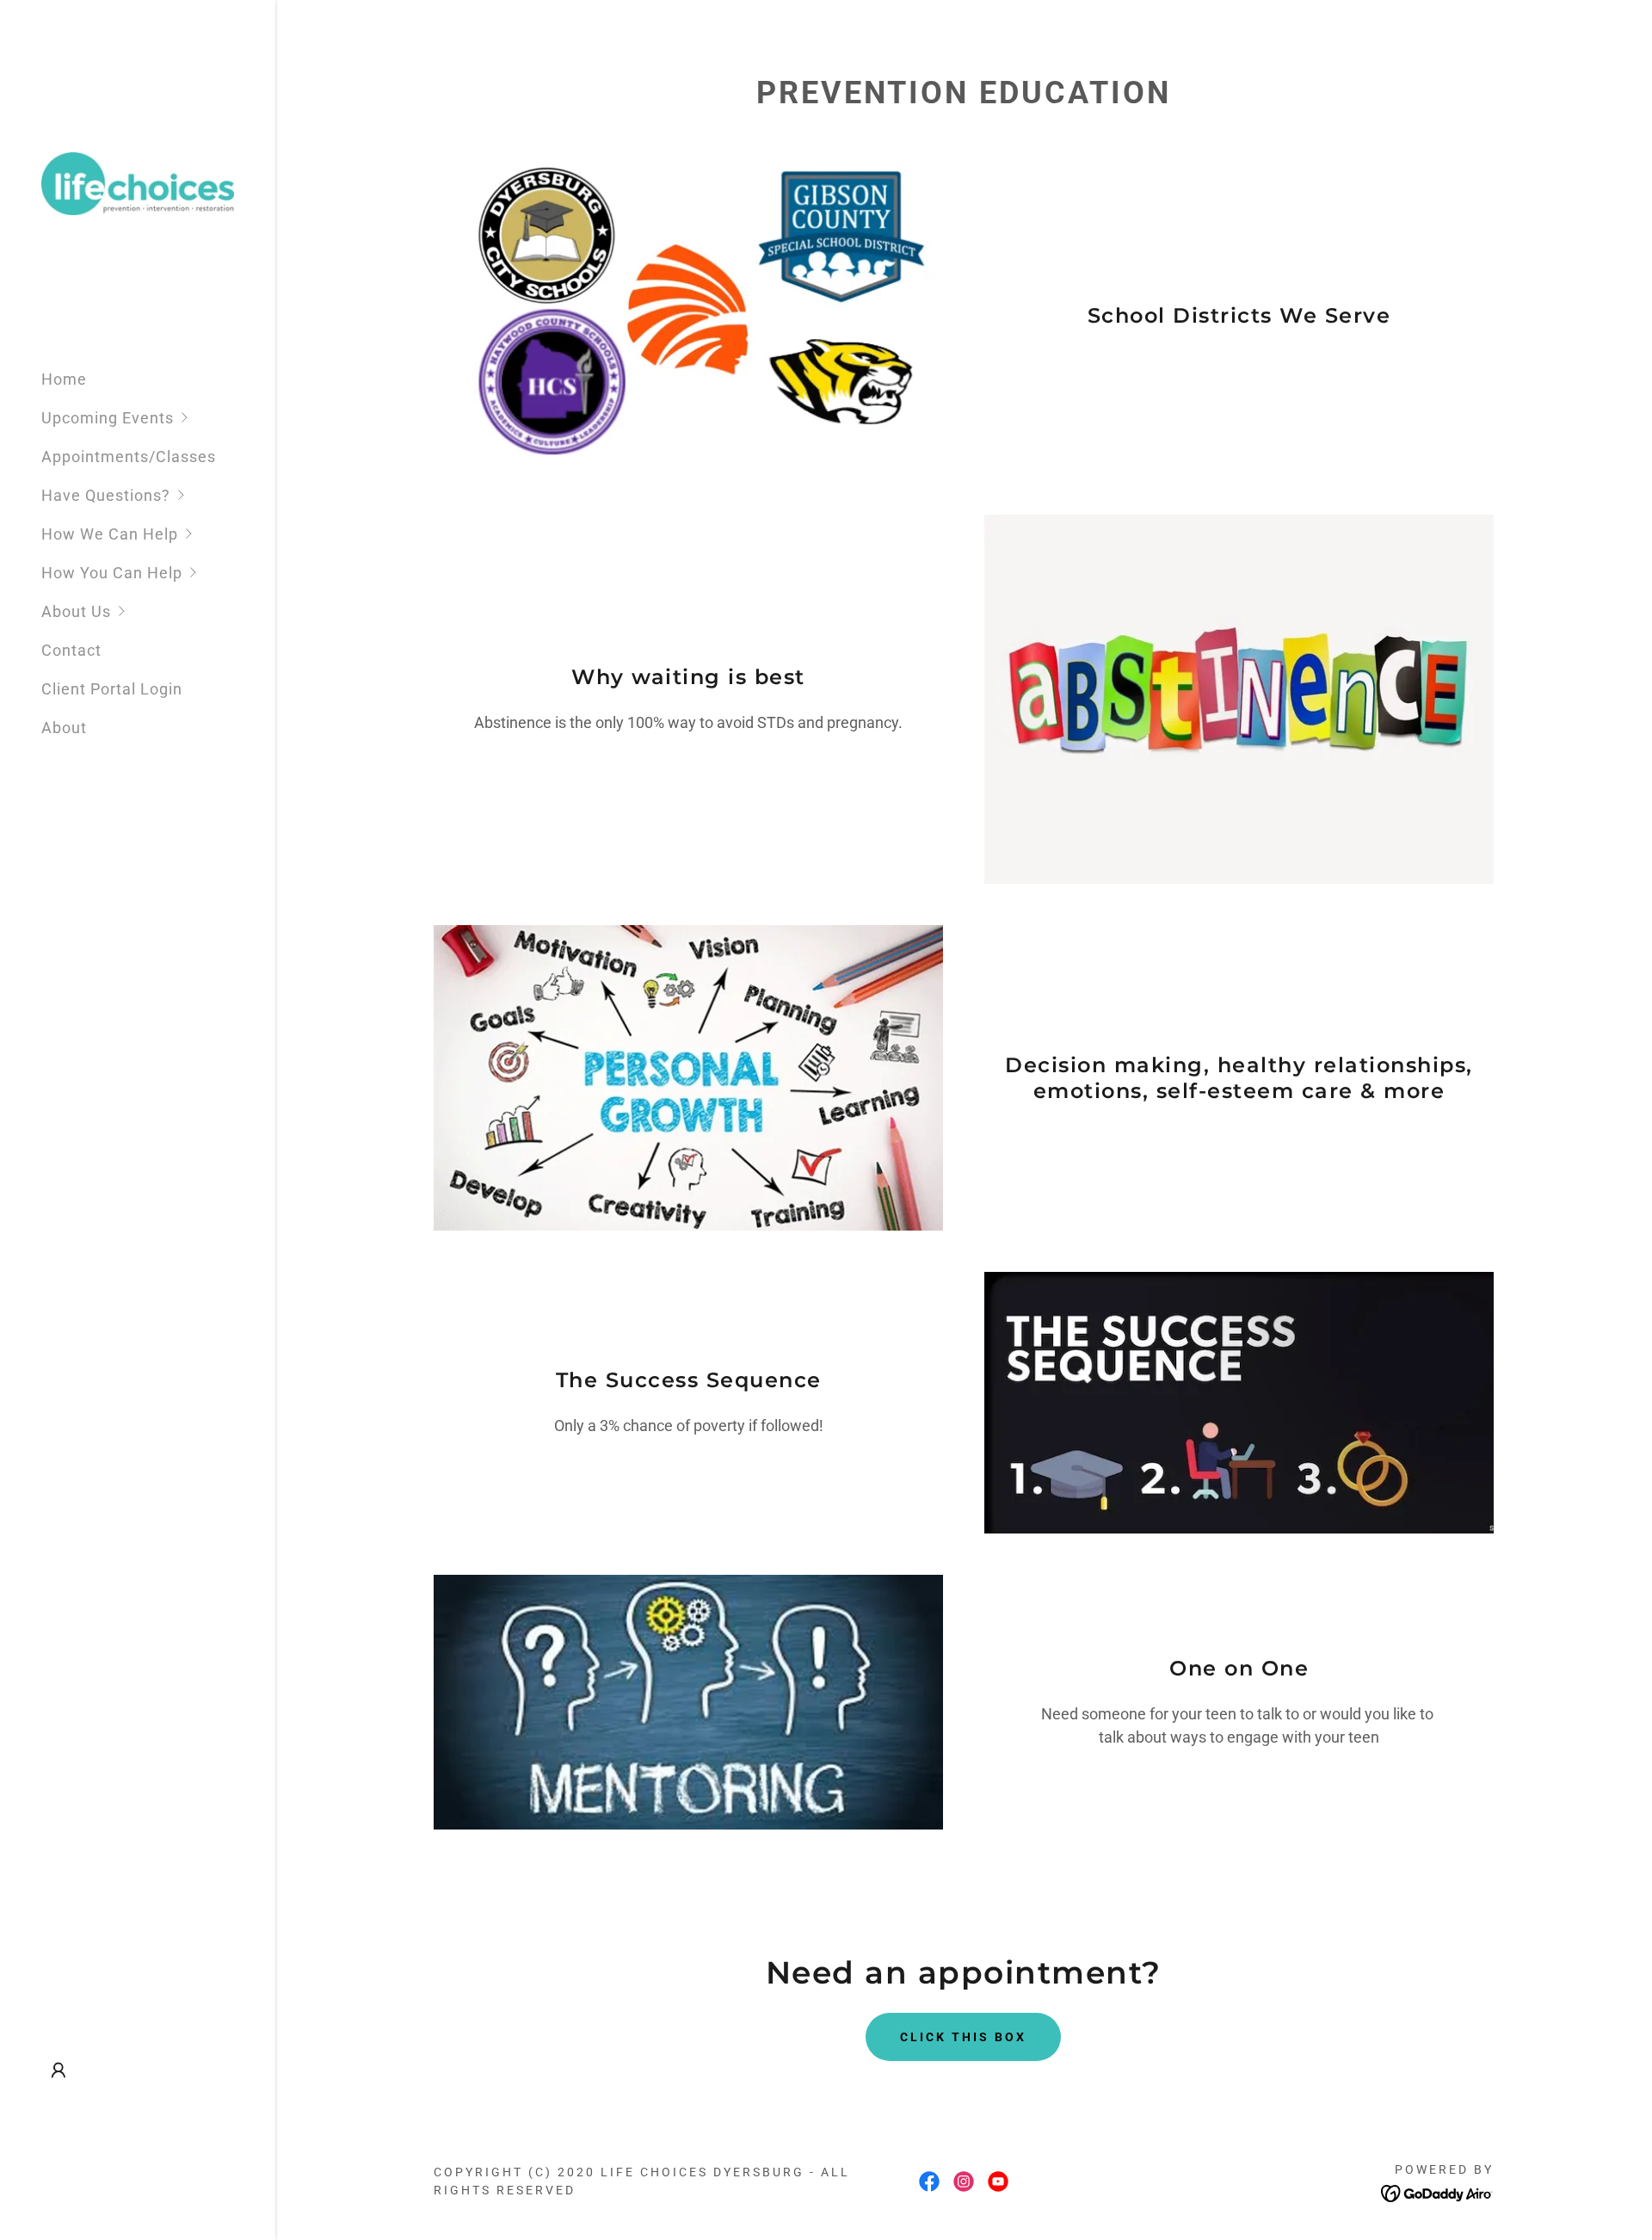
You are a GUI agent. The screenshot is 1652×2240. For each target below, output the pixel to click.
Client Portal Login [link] (112, 689)
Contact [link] (71, 650)
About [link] (64, 728)
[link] (138, 182)
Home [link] (64, 379)
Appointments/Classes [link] (129, 457)
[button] (158, 418)
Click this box (963, 2037)
